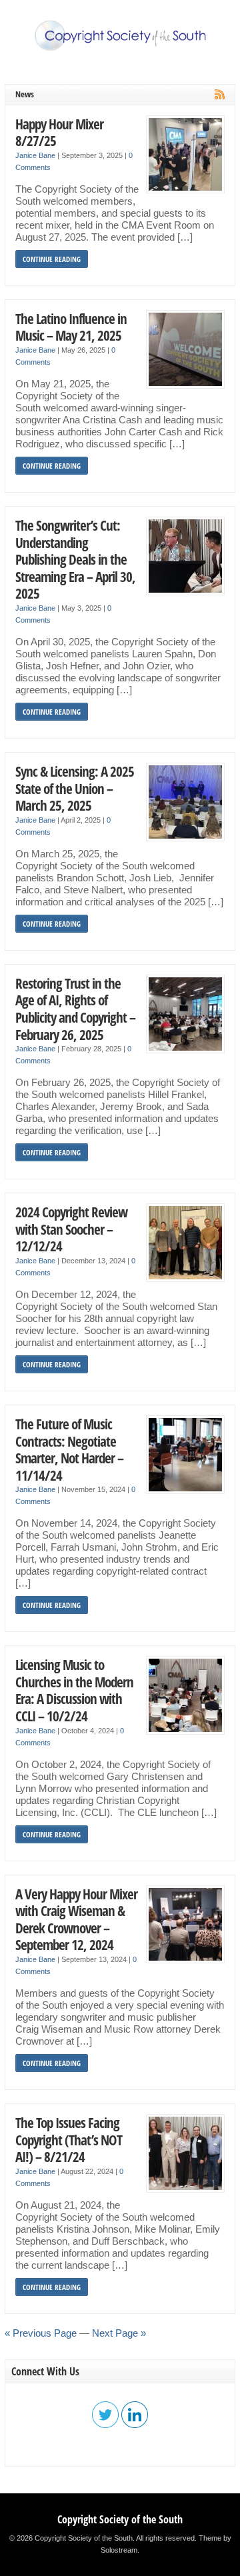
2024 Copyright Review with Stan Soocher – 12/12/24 (71, 1229)
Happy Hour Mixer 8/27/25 (59, 132)
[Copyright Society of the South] (120, 48)
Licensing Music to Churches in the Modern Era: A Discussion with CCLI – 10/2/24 (74, 1690)
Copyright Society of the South (120, 2519)
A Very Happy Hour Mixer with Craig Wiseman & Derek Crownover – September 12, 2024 (76, 1919)
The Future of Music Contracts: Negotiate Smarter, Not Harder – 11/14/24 (69, 1449)
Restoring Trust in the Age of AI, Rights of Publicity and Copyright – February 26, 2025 (75, 1009)
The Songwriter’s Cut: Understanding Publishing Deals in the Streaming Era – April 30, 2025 (75, 559)
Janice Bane (35, 155)
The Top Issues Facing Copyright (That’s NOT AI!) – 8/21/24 (69, 2139)
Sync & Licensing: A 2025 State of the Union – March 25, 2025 (75, 788)
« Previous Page (41, 2333)
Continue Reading (52, 259)
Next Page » (119, 2333)
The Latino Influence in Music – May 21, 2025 (71, 327)
